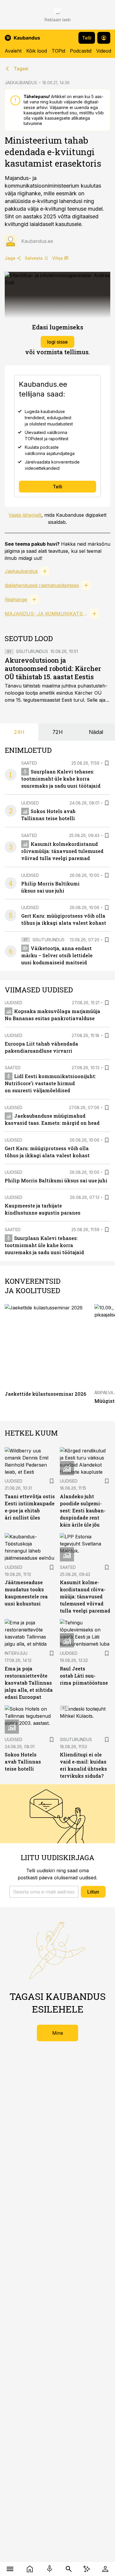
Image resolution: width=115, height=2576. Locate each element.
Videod (104, 51)
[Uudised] (30, 2569)
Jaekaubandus (21, 571)
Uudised (30, 803)
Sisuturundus (32, 651)
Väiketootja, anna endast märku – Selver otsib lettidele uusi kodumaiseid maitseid (57, 955)
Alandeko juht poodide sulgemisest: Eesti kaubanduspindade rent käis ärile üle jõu (83, 1510)
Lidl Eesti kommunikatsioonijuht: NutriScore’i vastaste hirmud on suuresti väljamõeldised (50, 1083)
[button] (44, 1892)
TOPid (58, 51)
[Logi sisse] (105, 2569)
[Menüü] (10, 2569)
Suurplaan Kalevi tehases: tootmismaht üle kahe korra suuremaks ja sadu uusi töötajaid (61, 779)
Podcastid (81, 51)
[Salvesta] (107, 763)
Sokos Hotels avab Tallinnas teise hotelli (23, 1762)
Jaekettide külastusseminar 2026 (45, 1394)
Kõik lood (37, 51)
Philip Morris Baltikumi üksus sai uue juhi (56, 1180)
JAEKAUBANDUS (21, 83)
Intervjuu (16, 1653)
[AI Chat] (87, 2569)
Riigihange (16, 599)
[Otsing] (69, 2569)
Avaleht (13, 51)
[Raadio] (49, 2569)
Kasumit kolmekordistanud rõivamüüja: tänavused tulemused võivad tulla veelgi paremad (62, 851)
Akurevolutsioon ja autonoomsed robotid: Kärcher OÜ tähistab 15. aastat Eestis (53, 668)
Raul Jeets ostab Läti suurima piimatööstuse (84, 1676)
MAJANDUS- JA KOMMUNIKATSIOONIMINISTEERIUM (46, 614)
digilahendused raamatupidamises (42, 585)
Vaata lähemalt (25, 515)
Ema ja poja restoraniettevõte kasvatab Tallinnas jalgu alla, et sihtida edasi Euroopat (29, 1683)
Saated (29, 763)
